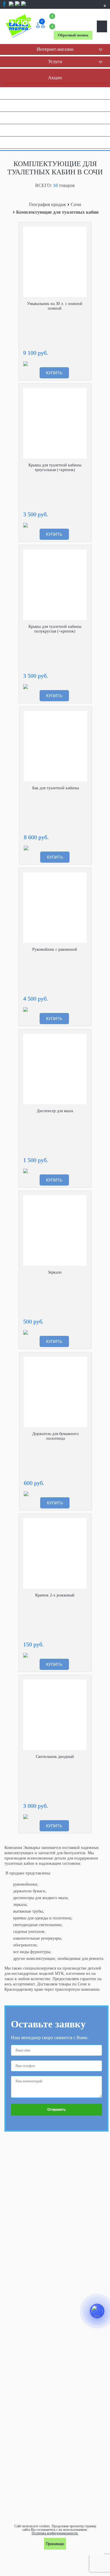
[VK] (17, 6)
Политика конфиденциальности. (55, 2533)
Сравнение (42, 22)
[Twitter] (23, 6)
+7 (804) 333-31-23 (73, 21)
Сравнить (82, 231)
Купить (54, 373)
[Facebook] (4, 4)
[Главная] (20, 26)
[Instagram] (11, 6)
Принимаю (55, 2544)
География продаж (48, 205)
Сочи (76, 205)
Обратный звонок (73, 35)
